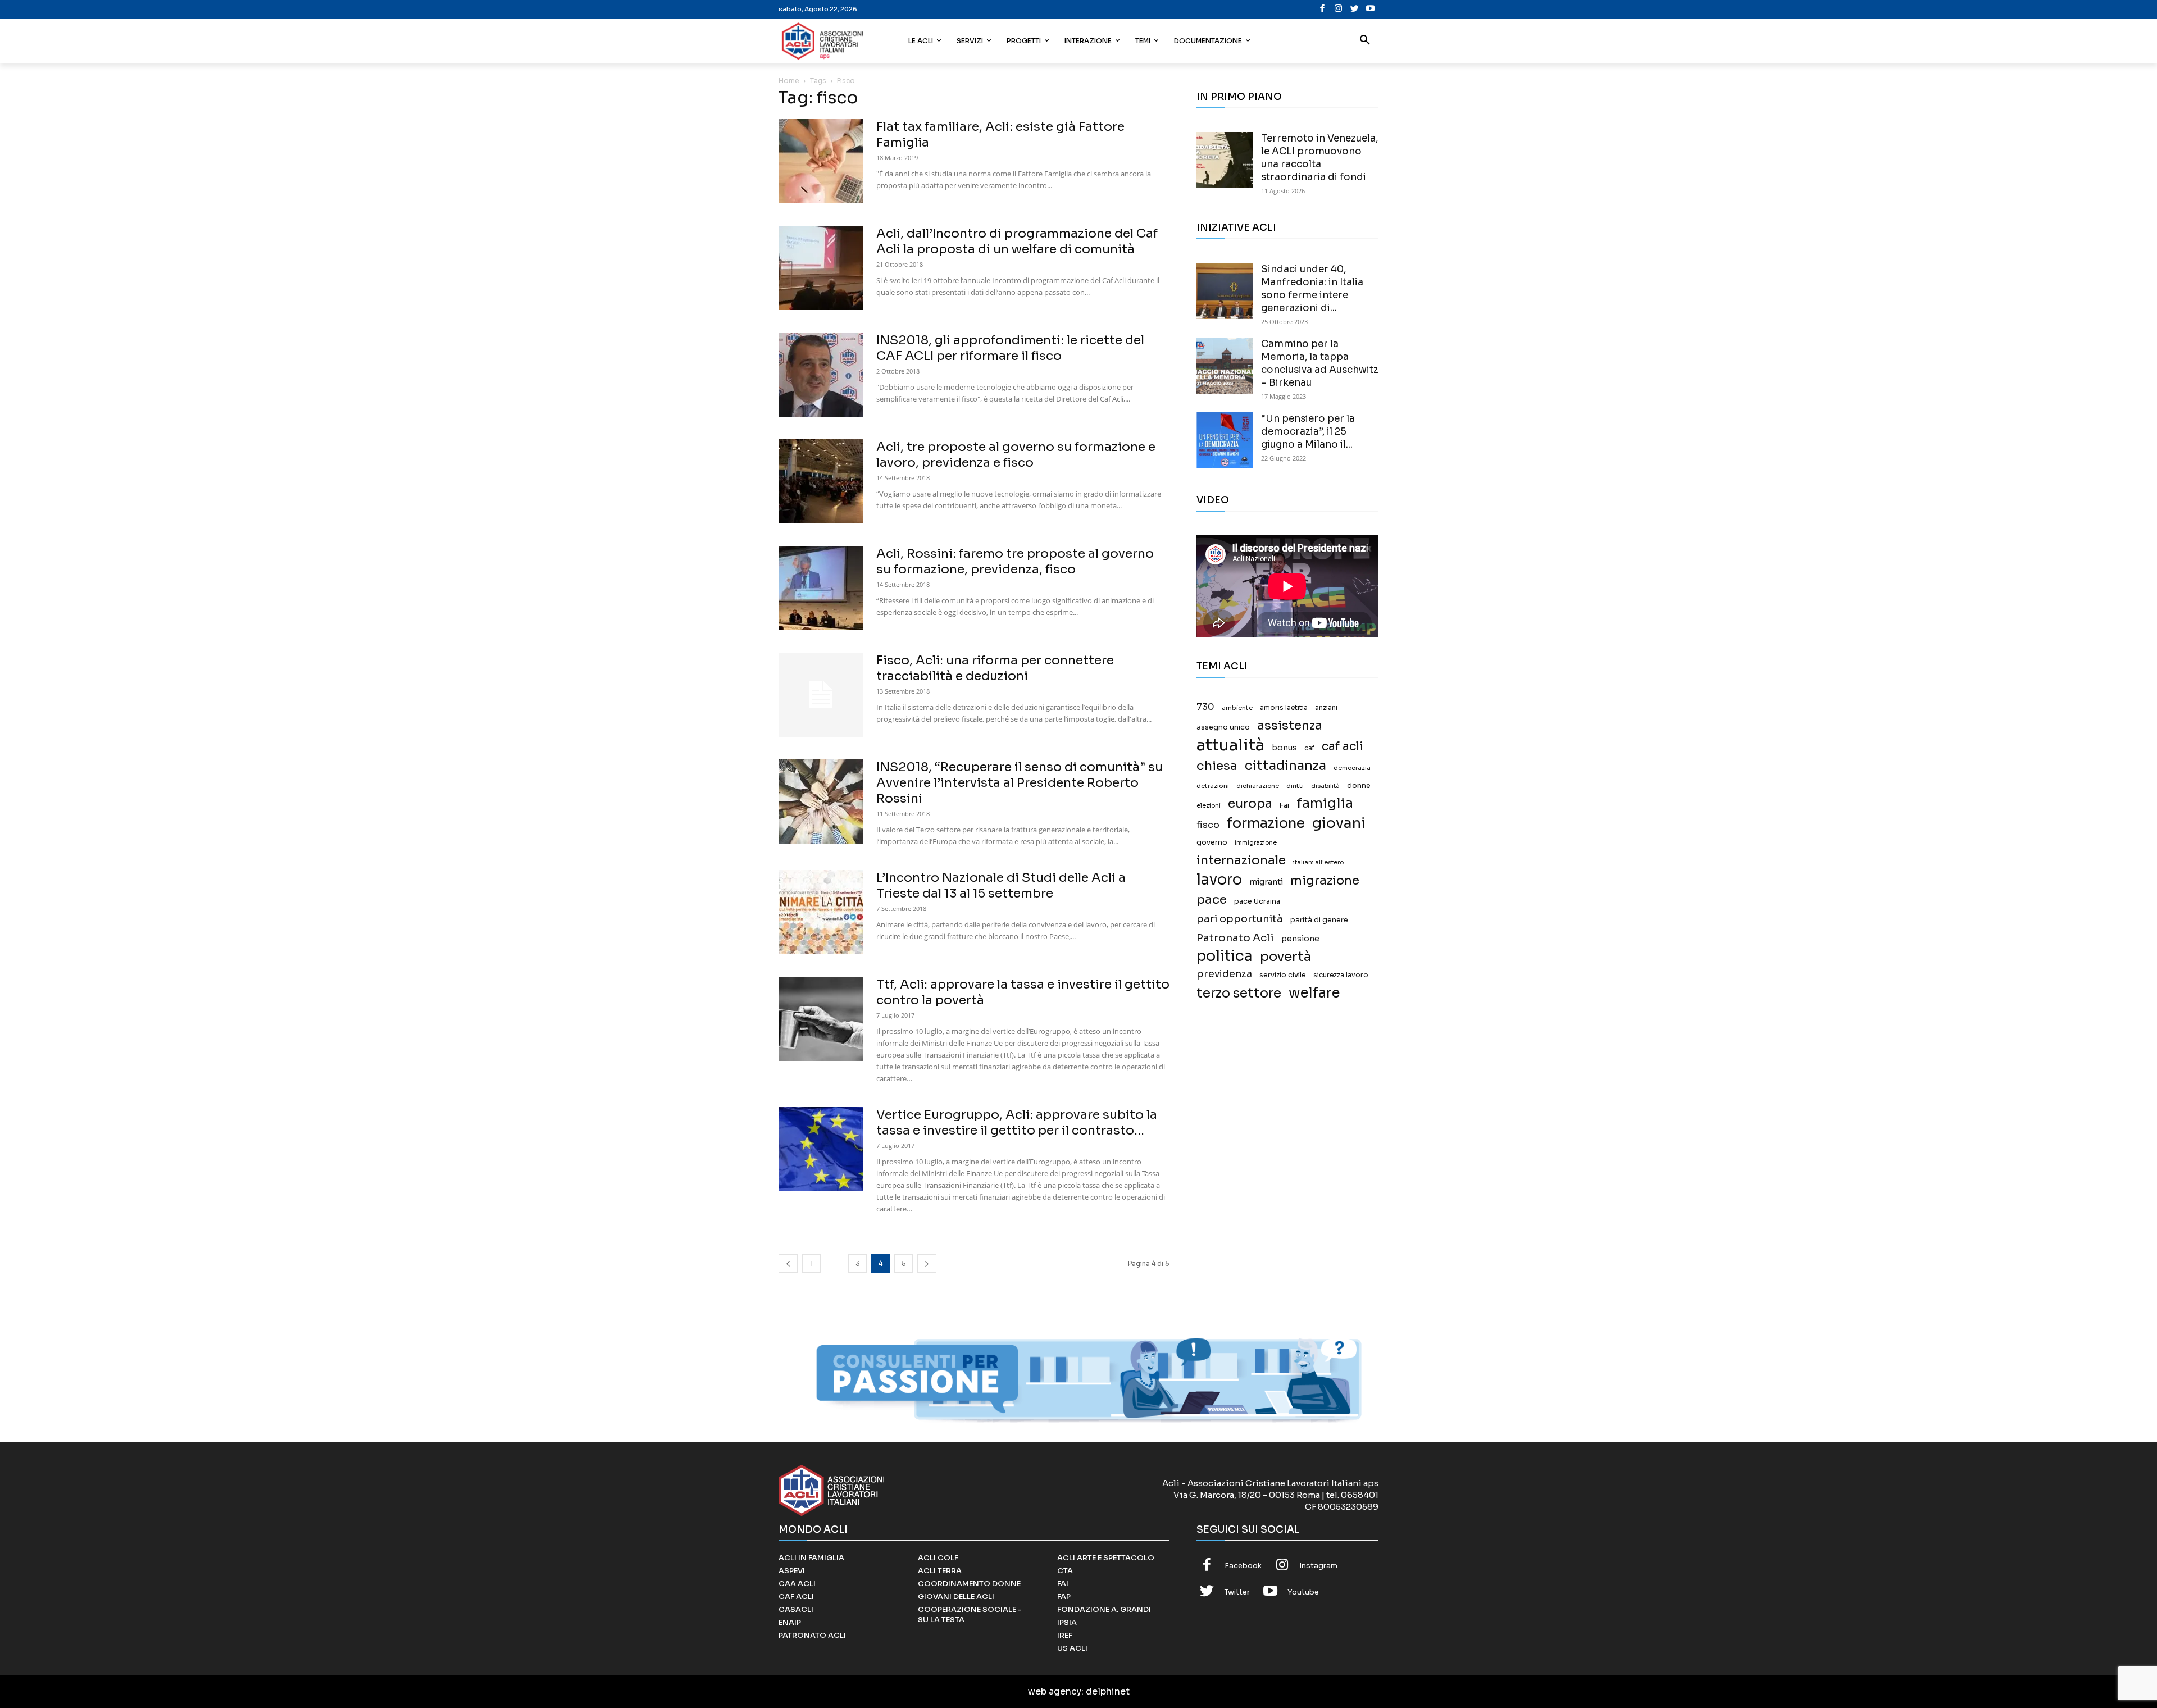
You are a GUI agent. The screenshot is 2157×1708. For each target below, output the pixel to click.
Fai (1284, 805)
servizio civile (1283, 975)
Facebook (1243, 1566)
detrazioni (1213, 786)
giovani (1339, 823)
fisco (1208, 825)
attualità (1230, 745)
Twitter (1237, 1592)
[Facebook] (1323, 9)
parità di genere (1319, 920)
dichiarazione (1258, 786)
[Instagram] (1338, 9)
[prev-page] (788, 1263)
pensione (1300, 939)
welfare (1314, 993)
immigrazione (1256, 843)
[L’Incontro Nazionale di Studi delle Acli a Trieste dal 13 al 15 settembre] (821, 912)
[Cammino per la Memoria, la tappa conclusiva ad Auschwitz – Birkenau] (1225, 366)
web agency (1055, 1691)
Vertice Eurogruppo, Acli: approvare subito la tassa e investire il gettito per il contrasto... (1017, 1122)
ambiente (1237, 708)
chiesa (1217, 766)
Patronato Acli (1235, 938)
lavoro (1219, 880)
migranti (1266, 882)
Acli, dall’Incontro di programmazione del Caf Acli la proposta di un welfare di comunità (1017, 241)
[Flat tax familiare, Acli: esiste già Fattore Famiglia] (821, 161)
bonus (1284, 748)
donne (1359, 786)
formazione (1266, 823)
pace (1212, 899)
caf (1309, 748)
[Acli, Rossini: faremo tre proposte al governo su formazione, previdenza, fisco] (821, 588)
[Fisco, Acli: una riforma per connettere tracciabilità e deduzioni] (821, 695)
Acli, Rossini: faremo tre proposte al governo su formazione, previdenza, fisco (1015, 561)
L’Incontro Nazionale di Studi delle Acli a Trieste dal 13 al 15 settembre (1001, 885)
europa (1250, 803)
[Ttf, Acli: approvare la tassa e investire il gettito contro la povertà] (821, 1019)
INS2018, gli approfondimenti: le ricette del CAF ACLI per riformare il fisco (1010, 348)
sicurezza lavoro (1341, 975)
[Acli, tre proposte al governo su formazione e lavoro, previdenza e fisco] (821, 481)
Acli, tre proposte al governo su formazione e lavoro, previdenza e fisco (1016, 455)
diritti (1295, 786)
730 (1205, 707)
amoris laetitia (1284, 708)
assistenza (1290, 725)
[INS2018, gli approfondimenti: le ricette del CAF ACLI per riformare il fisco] (821, 375)
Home (789, 81)
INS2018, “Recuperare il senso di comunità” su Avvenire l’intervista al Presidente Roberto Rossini (1020, 783)
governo (1212, 842)
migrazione (1325, 880)
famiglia (1325, 803)
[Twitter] (1355, 9)
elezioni (1209, 806)
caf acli (1343, 747)
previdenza (1224, 974)
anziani (1326, 708)
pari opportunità (1240, 919)
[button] (1365, 41)
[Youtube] (1370, 9)
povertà (1285, 957)
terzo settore (1239, 993)
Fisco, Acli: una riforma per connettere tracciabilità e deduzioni (995, 668)
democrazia (1352, 768)
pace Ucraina (1257, 901)
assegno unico (1223, 727)
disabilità (1325, 786)
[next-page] (927, 1263)
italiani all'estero (1318, 862)
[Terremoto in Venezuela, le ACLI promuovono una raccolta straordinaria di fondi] (1225, 160)
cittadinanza (1285, 766)
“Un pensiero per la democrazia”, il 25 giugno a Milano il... (1308, 432)
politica (1225, 956)
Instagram (1318, 1566)
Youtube (1303, 1592)
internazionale (1241, 860)
